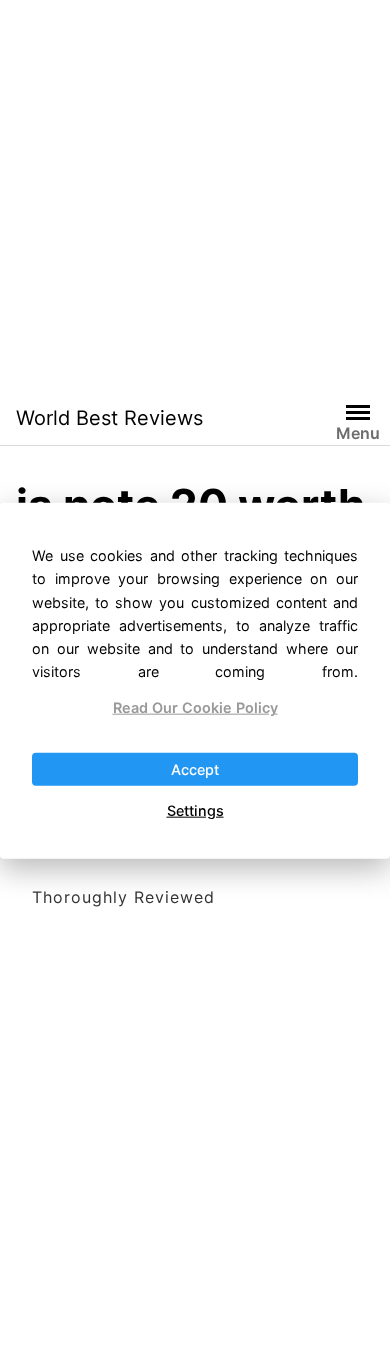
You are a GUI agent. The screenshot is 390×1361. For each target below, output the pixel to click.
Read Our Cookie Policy (195, 707)
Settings (195, 810)
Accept (195, 768)
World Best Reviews (109, 418)
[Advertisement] (195, 195)
